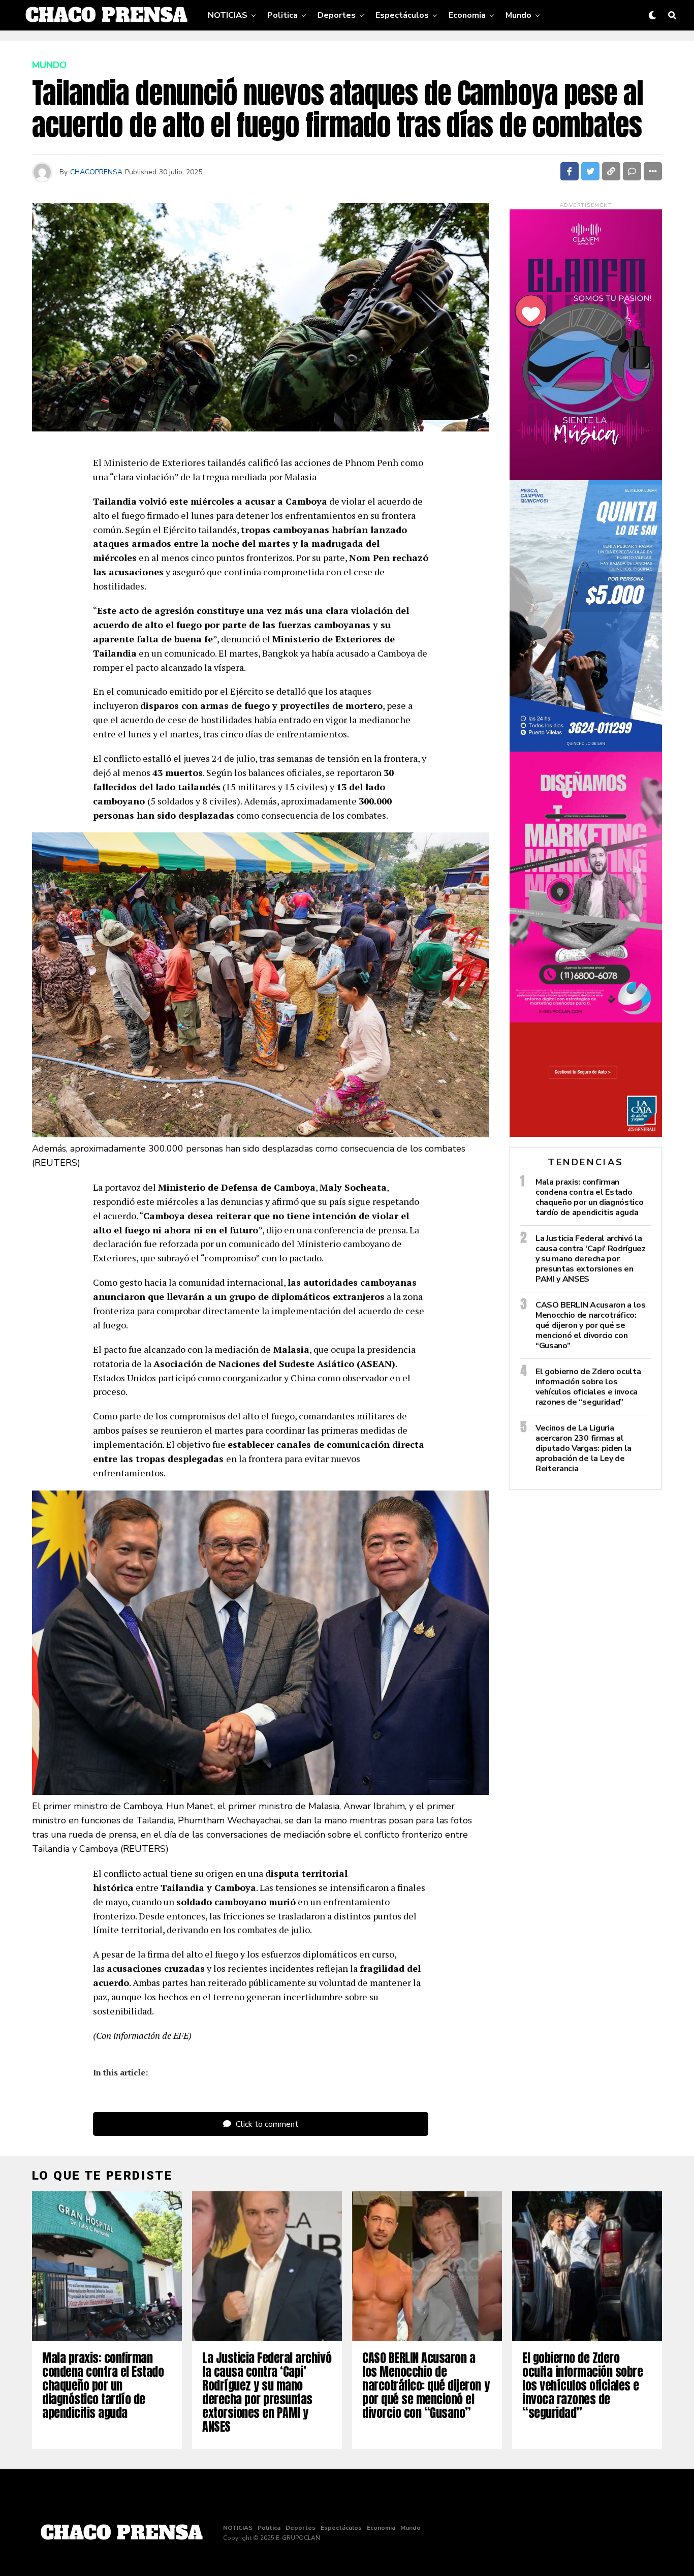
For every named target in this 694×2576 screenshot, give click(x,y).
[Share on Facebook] (570, 171)
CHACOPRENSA (96, 172)
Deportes (337, 15)
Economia (467, 15)
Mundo (518, 15)
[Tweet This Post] (590, 171)
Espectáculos (402, 15)
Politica (282, 15)
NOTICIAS (228, 15)
